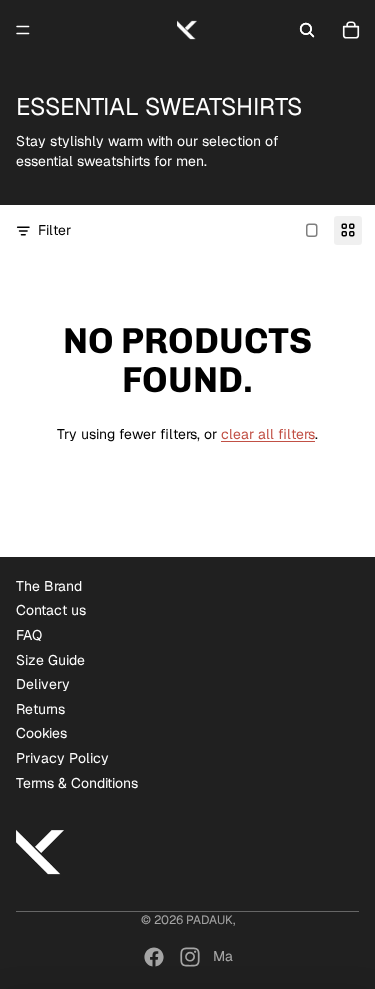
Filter (54, 230)
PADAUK (209, 920)
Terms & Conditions (77, 783)
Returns (40, 709)
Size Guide (50, 660)
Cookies (41, 733)
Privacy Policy (62, 758)
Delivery (43, 684)
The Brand (49, 586)
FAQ (29, 635)
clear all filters (268, 434)
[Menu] (23, 30)
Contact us (51, 610)
